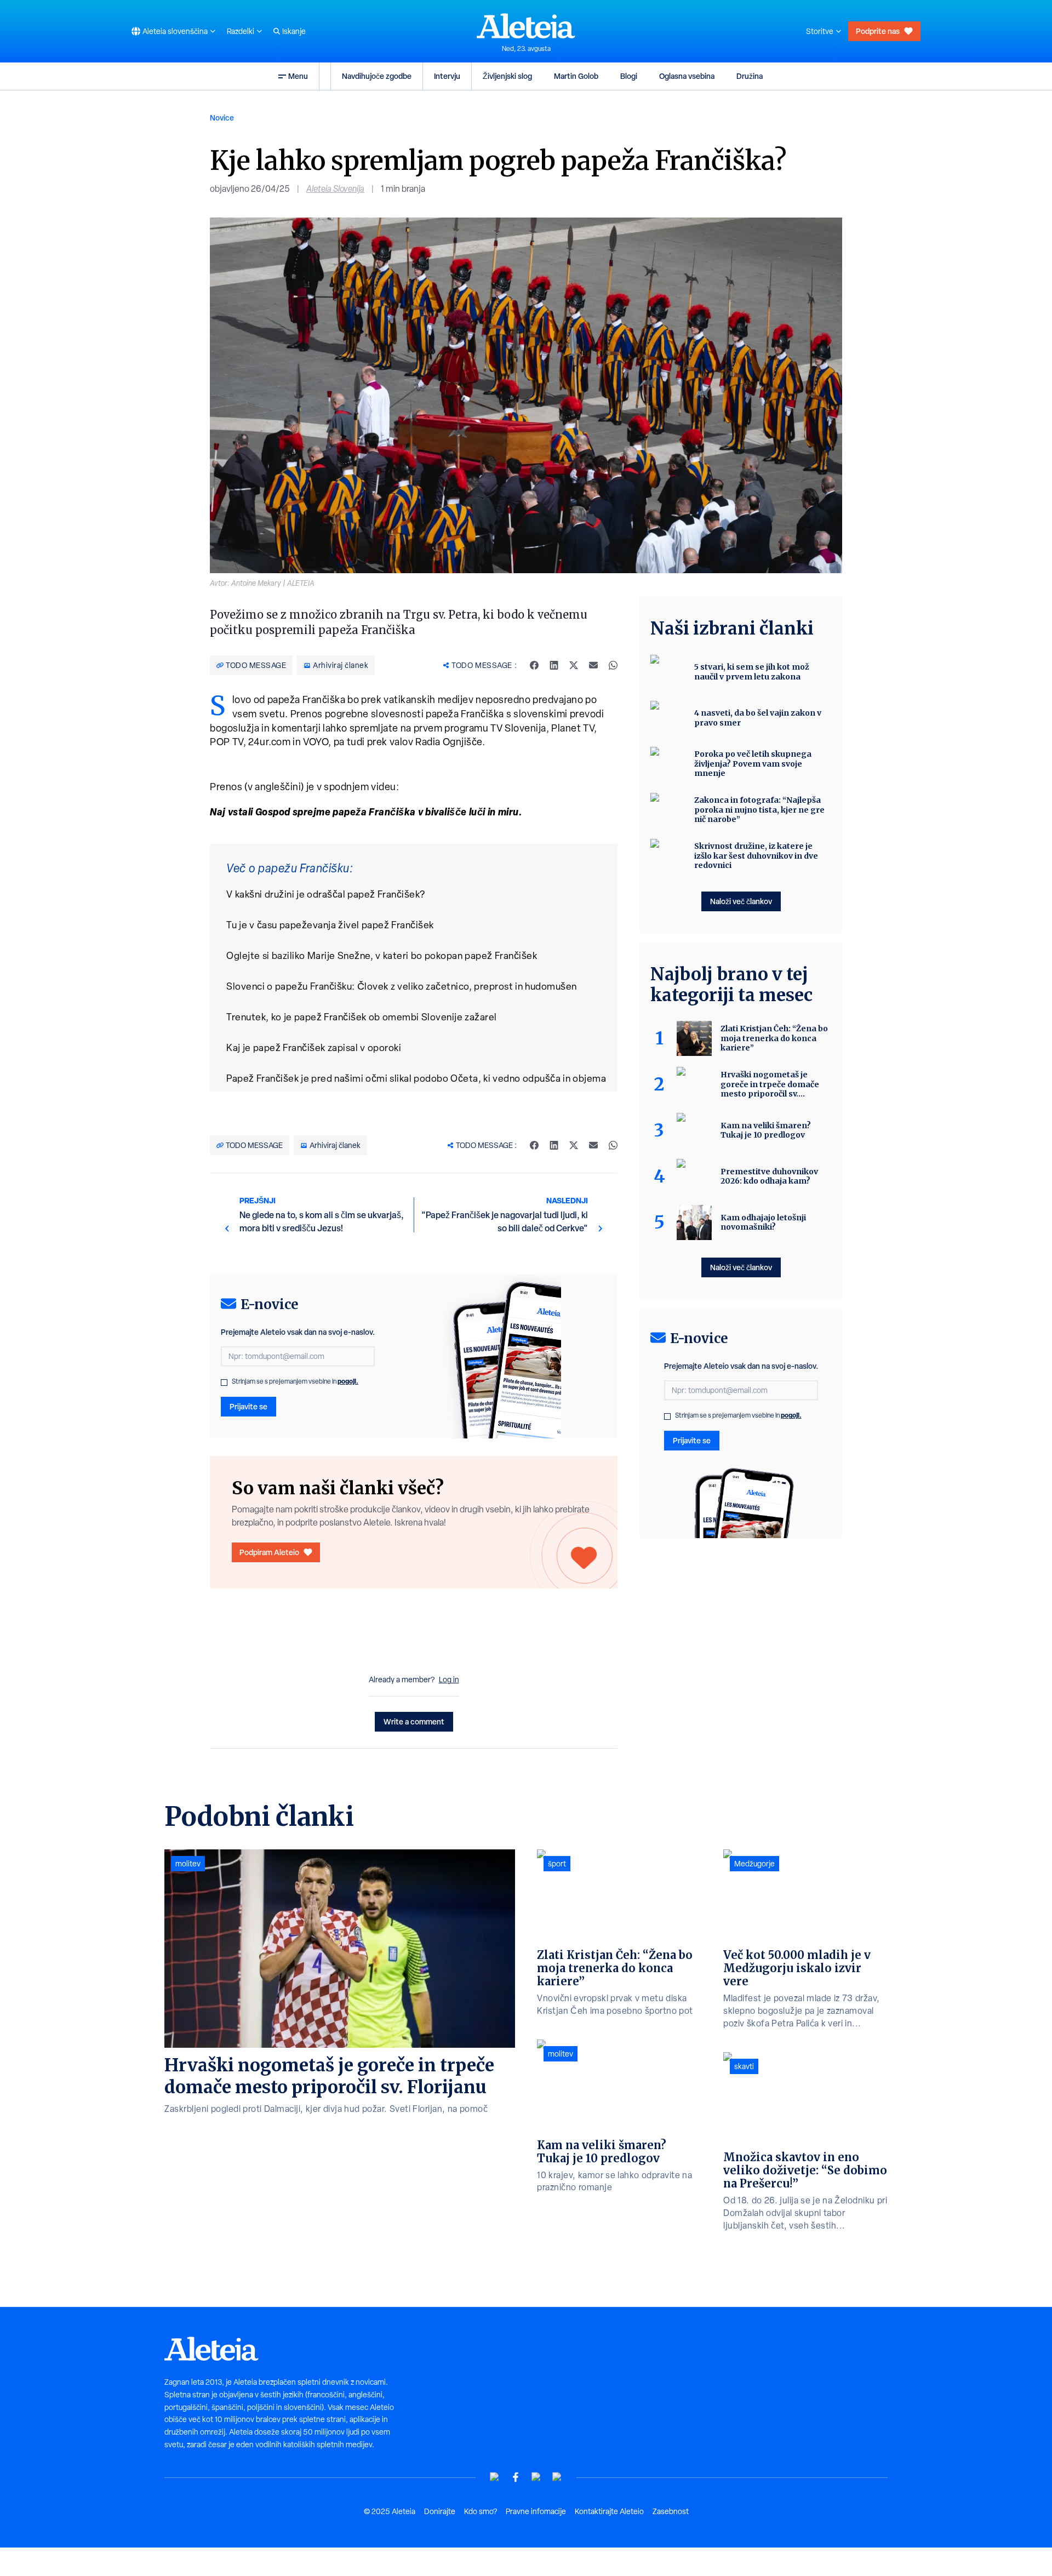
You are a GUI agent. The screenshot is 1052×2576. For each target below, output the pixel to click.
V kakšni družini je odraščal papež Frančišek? (326, 894)
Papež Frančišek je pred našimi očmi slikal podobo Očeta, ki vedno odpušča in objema (416, 1078)
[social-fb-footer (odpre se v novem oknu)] (516, 2477)
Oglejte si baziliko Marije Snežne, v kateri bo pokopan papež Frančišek (382, 955)
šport (557, 1864)
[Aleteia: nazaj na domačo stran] (526, 26)
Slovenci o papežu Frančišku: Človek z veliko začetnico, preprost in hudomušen (402, 986)
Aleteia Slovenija (335, 189)
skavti (744, 2066)
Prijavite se (248, 1406)
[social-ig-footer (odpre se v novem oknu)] (557, 2477)
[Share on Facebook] (534, 665)
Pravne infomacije (536, 2511)
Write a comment (414, 1721)
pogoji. (348, 1381)
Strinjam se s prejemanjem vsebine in (295, 1381)
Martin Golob (576, 76)
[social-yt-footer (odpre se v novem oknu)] (495, 2477)
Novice (222, 118)
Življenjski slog (507, 76)
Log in (449, 1680)
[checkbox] (224, 1383)
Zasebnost (671, 2511)
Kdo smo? (481, 2511)
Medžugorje (754, 1864)
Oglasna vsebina (687, 76)
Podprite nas (878, 31)
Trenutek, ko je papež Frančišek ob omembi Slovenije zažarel (362, 1017)
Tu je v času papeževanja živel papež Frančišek (330, 925)
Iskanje (294, 31)
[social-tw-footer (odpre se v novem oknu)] (536, 2477)
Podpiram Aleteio (269, 1552)
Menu (298, 76)
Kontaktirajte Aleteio (609, 2511)
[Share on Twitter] (574, 665)
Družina (750, 76)
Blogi (629, 76)
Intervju (447, 76)
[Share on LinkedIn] (554, 665)
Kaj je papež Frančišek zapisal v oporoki (314, 1047)
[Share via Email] (593, 665)
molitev (188, 1864)
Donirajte (440, 2511)
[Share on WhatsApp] (613, 665)
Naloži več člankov (741, 901)
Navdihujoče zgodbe (377, 76)
